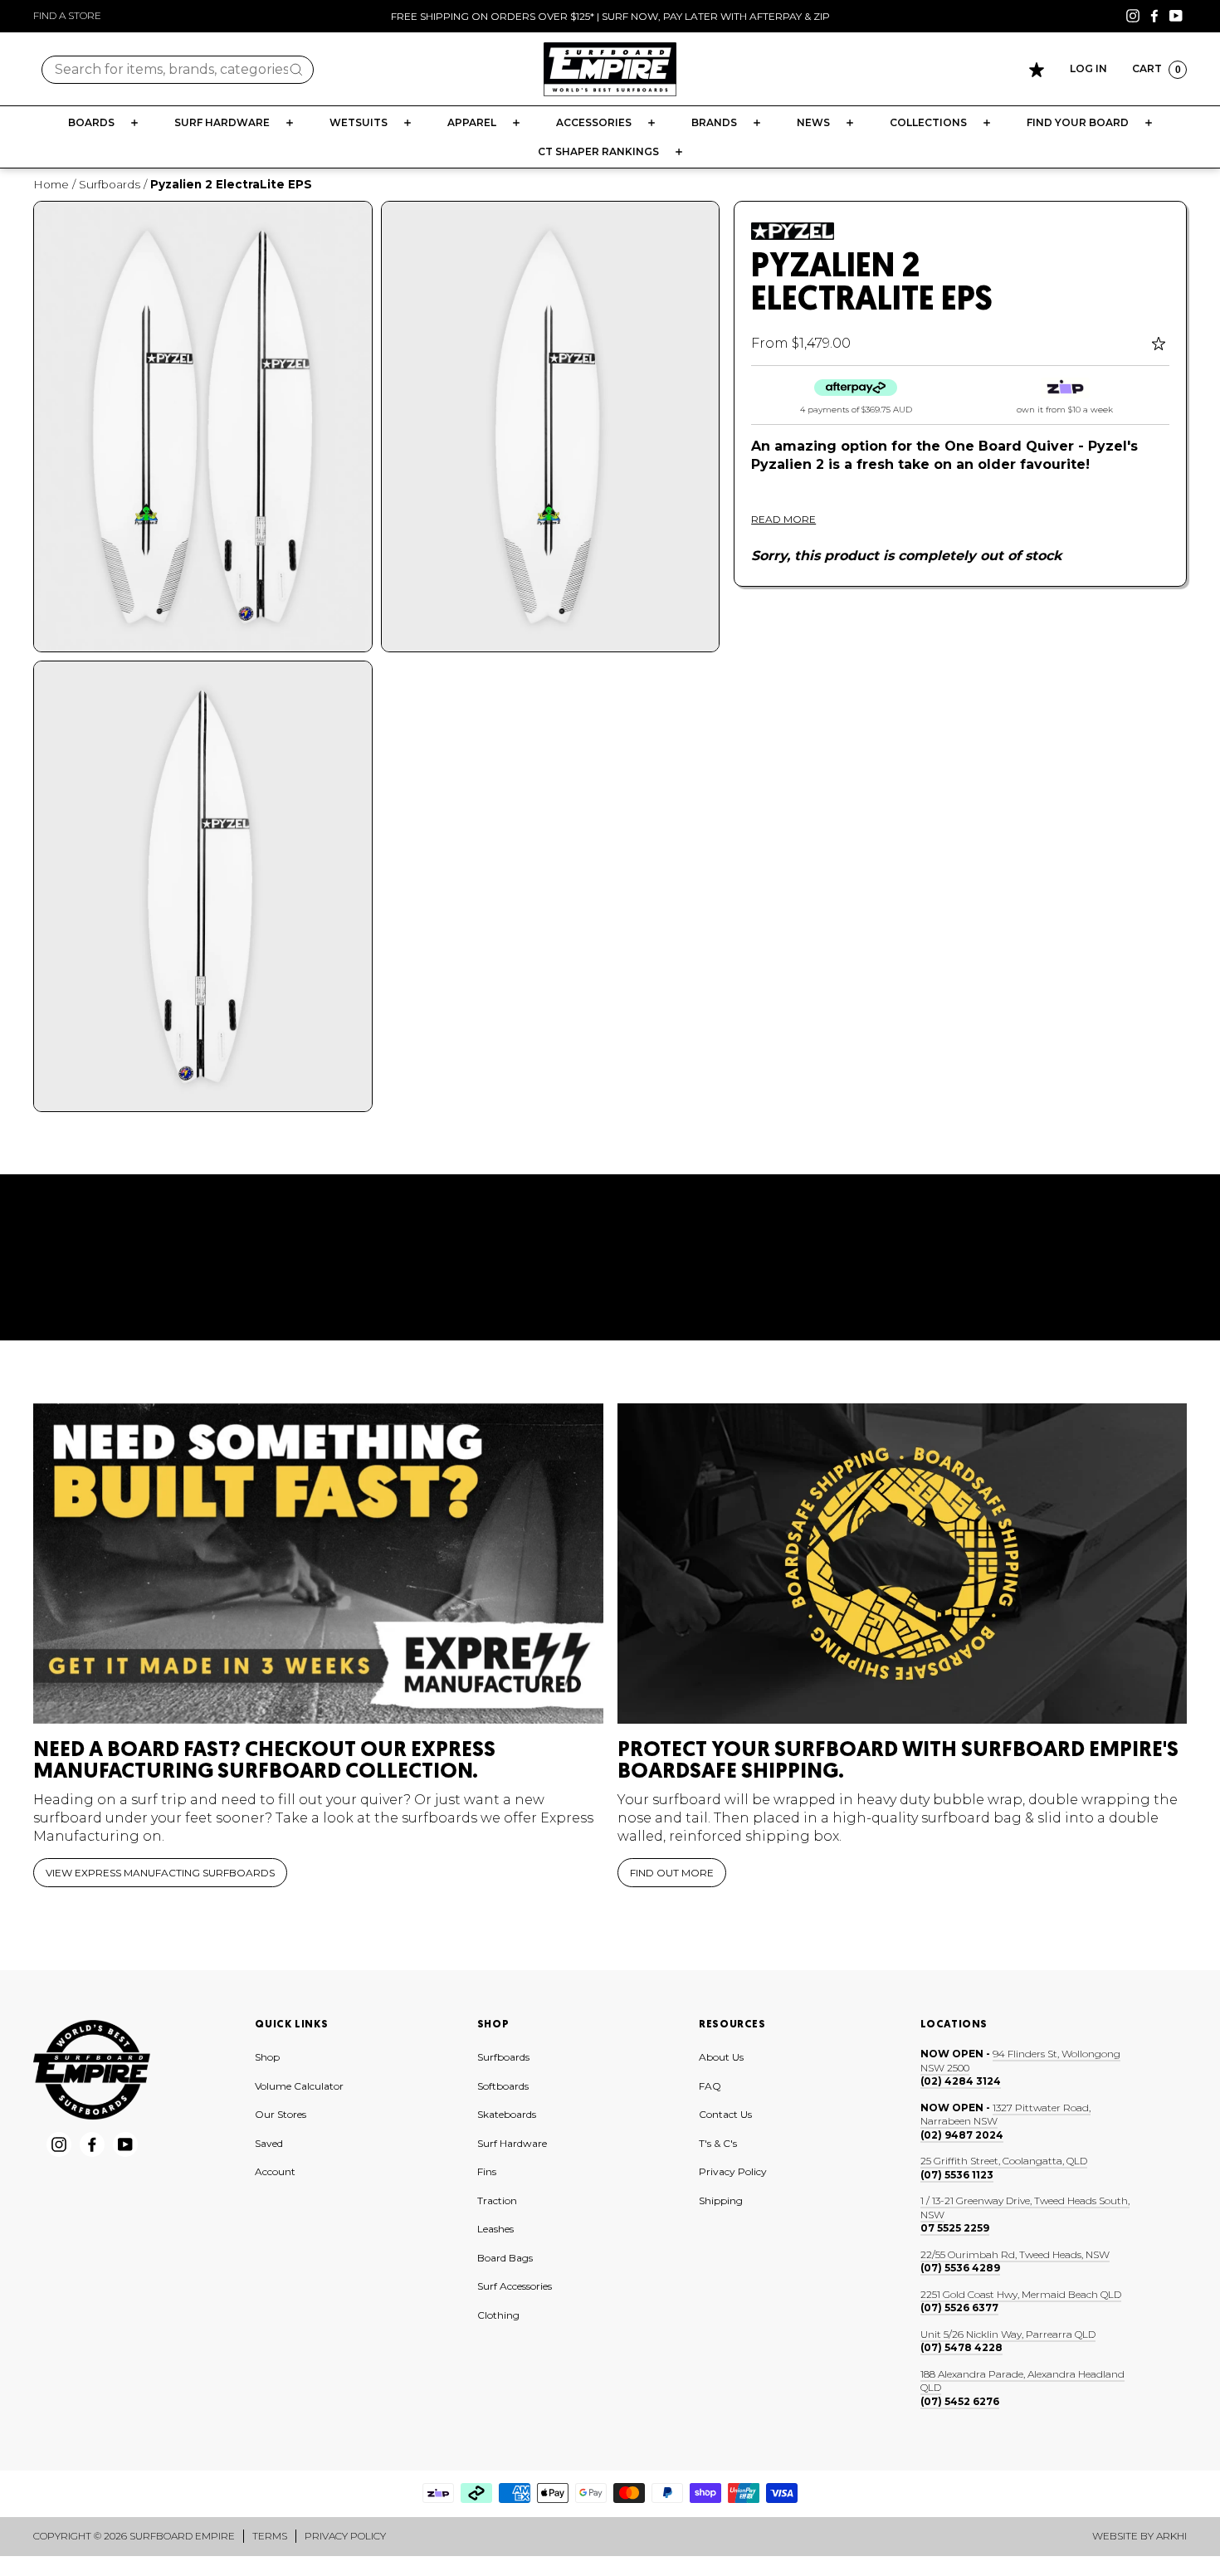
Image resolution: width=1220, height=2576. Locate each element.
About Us (721, 2057)
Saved (269, 2143)
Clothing (498, 2315)
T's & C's (718, 2143)
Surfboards (110, 184)
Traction (497, 2200)
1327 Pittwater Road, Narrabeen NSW (1005, 2115)
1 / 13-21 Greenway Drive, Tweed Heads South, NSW (1025, 2208)
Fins (487, 2171)
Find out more (672, 1873)
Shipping (721, 2200)
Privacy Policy (733, 2171)
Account (275, 2171)
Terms (270, 2536)
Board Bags (505, 2258)
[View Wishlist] (1037, 70)
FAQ (710, 2086)
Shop (267, 2057)
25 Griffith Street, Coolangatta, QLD (1004, 2161)
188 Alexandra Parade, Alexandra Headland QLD (1022, 2381)
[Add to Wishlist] (1161, 344)
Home (51, 184)
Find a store (67, 15)
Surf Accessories (515, 2286)
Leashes (495, 2229)
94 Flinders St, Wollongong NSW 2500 (1020, 2061)
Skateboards (507, 2114)
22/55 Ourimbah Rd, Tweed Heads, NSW (1015, 2254)
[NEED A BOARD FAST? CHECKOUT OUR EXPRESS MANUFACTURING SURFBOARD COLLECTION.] (318, 1564)
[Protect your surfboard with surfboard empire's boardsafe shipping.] (903, 1564)
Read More (783, 519)
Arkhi (1171, 2536)
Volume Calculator (299, 2086)
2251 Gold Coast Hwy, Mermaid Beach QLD (1021, 2294)
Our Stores (281, 2114)
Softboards (503, 2086)
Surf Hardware (512, 2143)
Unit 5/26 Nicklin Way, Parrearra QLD (1008, 2334)
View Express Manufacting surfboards (160, 1873)
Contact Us (725, 2114)
